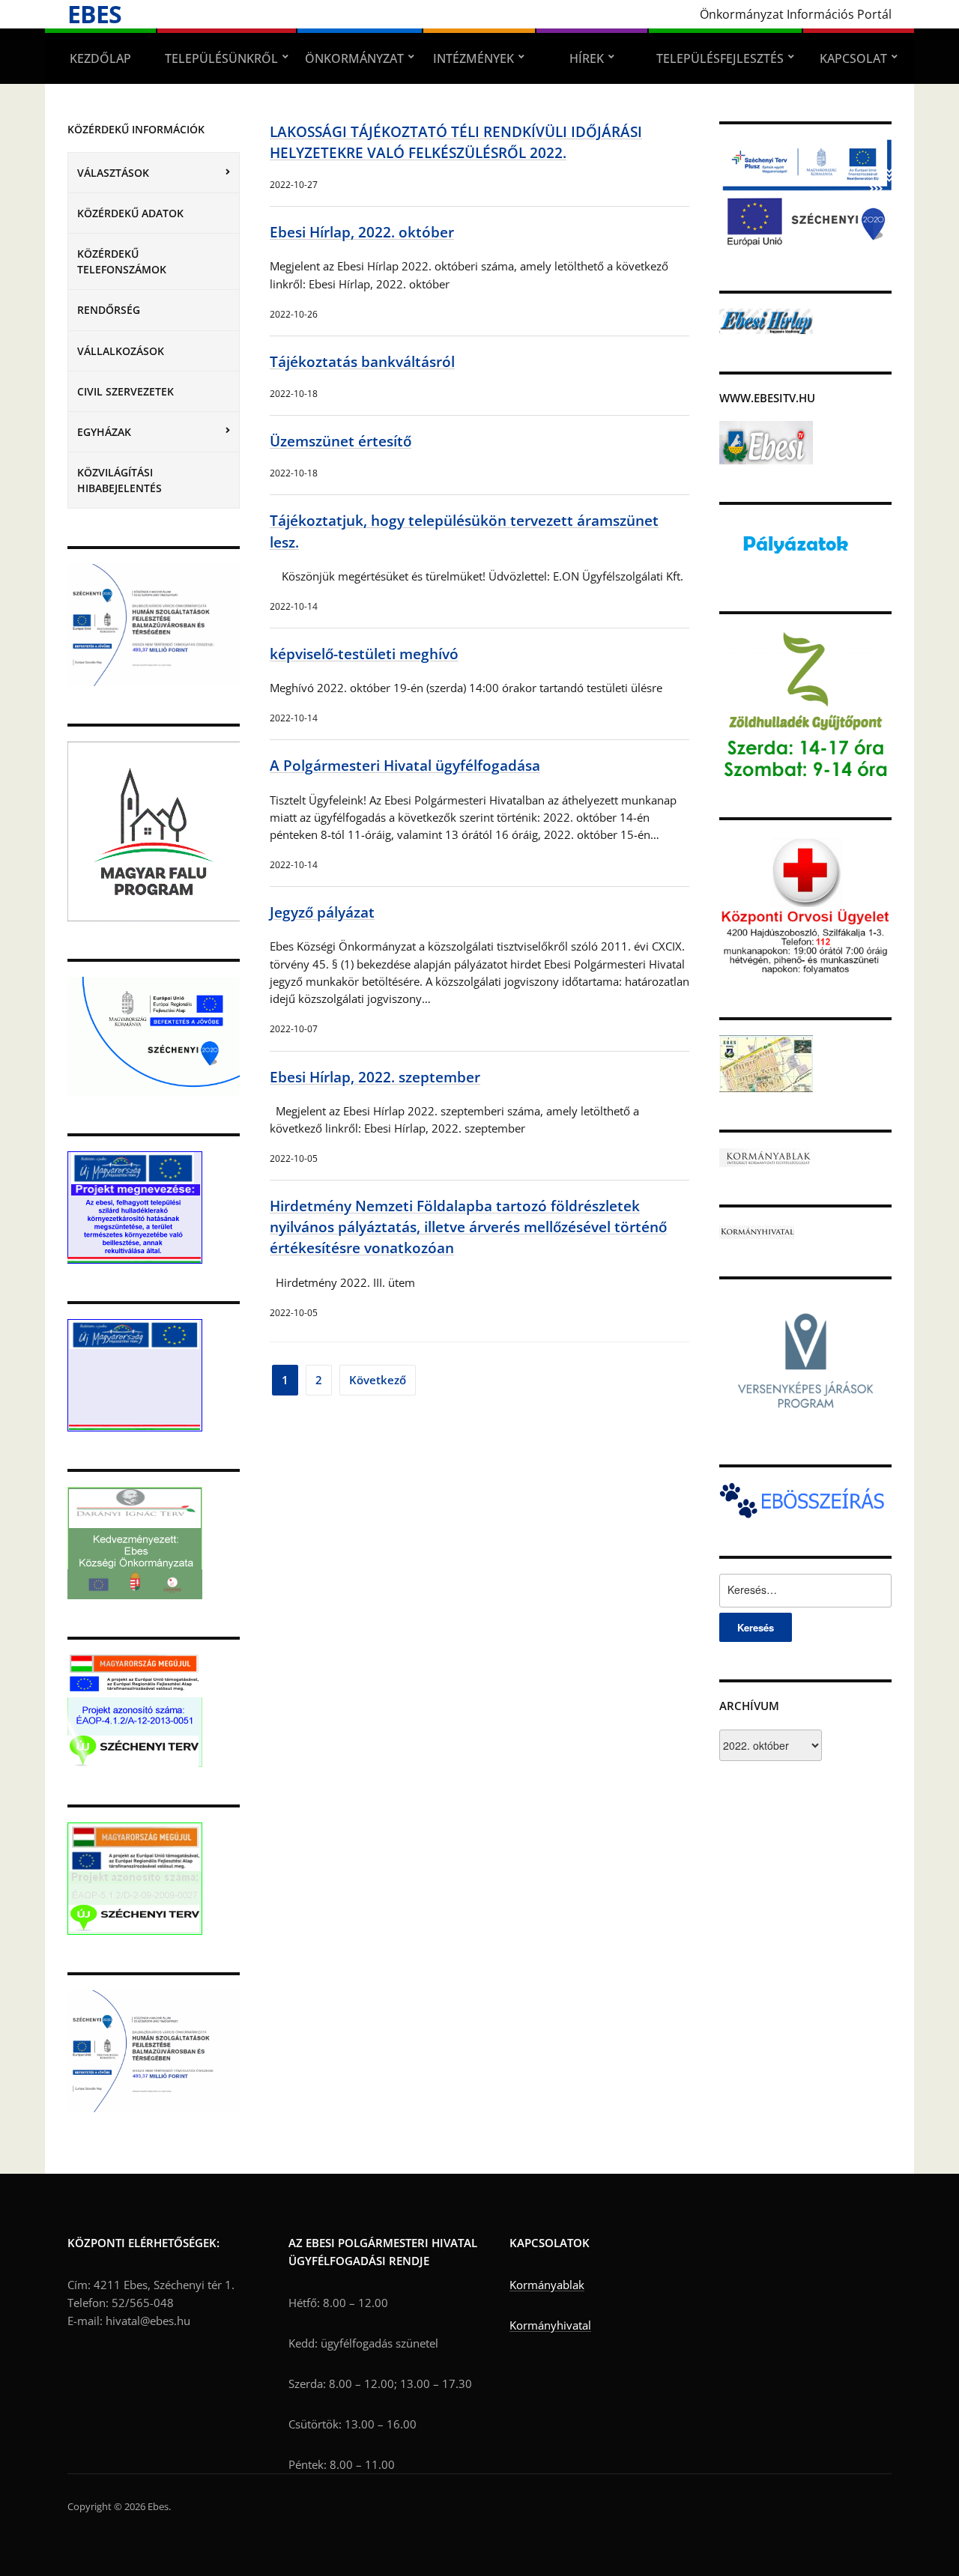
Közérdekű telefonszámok (122, 261)
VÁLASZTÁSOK (113, 173)
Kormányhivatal (550, 2325)
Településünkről (221, 58)
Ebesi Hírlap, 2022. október (362, 232)
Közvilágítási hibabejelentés (120, 480)
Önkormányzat (354, 58)
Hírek (587, 58)
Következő (378, 1380)
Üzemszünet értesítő (341, 441)
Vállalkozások (121, 351)
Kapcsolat (853, 58)
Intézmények (474, 58)
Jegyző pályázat (322, 912)
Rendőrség (109, 310)
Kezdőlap (100, 58)
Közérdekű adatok (130, 213)
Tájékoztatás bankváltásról (362, 361)
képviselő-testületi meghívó (364, 654)
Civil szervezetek (125, 391)
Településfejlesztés (720, 58)
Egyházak (104, 432)
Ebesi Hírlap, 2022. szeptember (375, 1077)
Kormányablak (547, 2285)
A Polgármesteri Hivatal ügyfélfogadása (405, 765)
